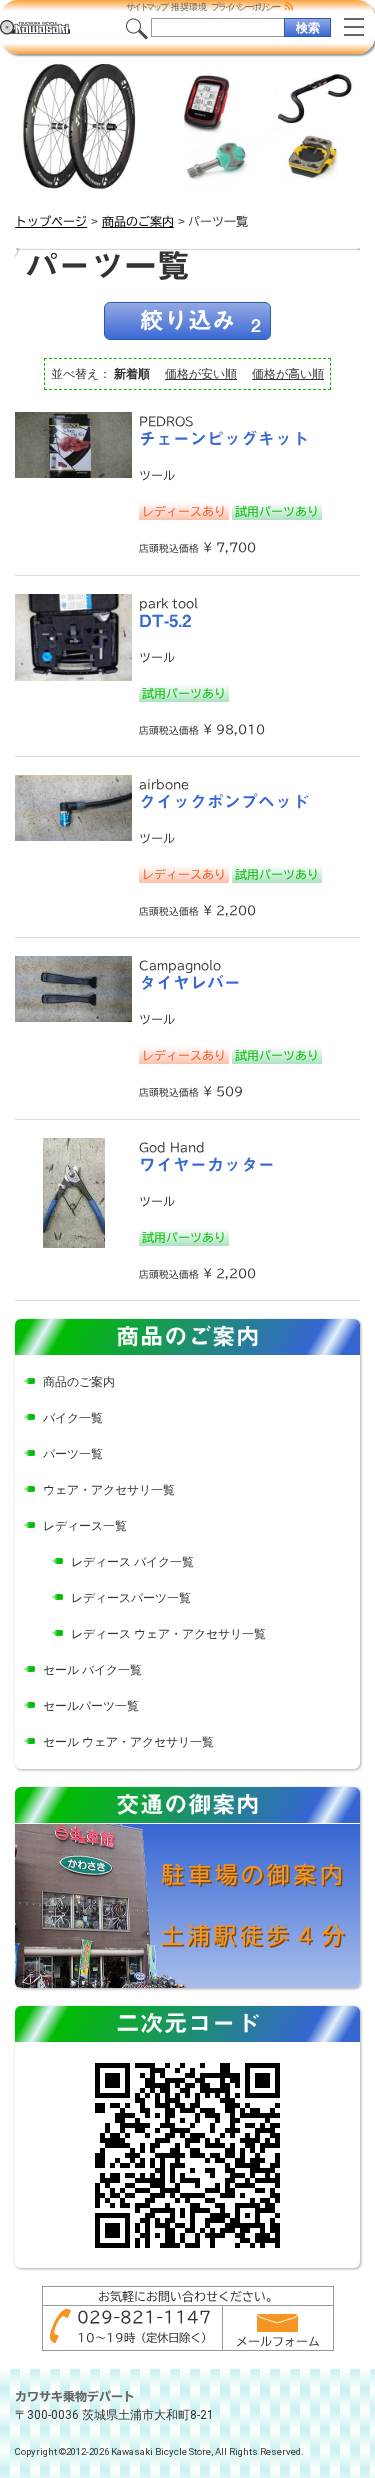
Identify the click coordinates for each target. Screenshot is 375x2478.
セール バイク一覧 (92, 1670)
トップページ (51, 221)
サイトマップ (146, 7)
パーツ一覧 (73, 1454)
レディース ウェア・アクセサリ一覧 (168, 1634)
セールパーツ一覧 (91, 1706)
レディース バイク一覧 (132, 1562)
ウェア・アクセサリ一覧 (109, 1490)
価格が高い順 (288, 374)
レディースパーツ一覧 (131, 1598)
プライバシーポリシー (245, 7)
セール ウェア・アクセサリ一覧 (128, 1742)
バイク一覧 (73, 1418)
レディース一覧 (85, 1526)
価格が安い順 (201, 374)
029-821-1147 (144, 2317)
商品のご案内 (138, 221)
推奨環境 (189, 7)
